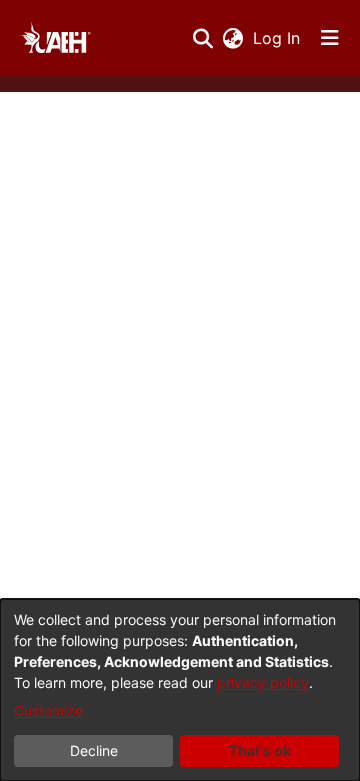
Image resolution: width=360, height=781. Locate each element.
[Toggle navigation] (330, 38)
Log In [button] (277, 38)
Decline (94, 750)
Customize (48, 710)
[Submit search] (202, 38)
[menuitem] (232, 38)
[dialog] (180, 690)
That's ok (260, 750)
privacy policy (263, 682)
